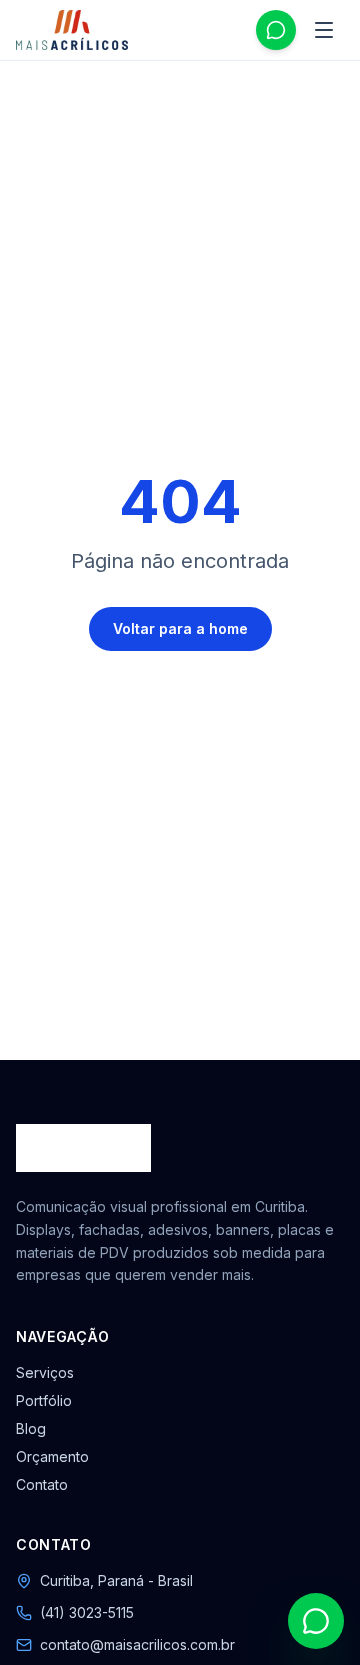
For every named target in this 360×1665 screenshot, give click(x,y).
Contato (42, 1484)
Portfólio (44, 1400)
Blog (31, 1428)
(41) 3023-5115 (87, 1612)
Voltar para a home (180, 628)
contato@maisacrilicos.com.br (137, 1644)
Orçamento (52, 1456)
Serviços (45, 1372)
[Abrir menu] (324, 30)
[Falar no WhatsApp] (276, 30)
